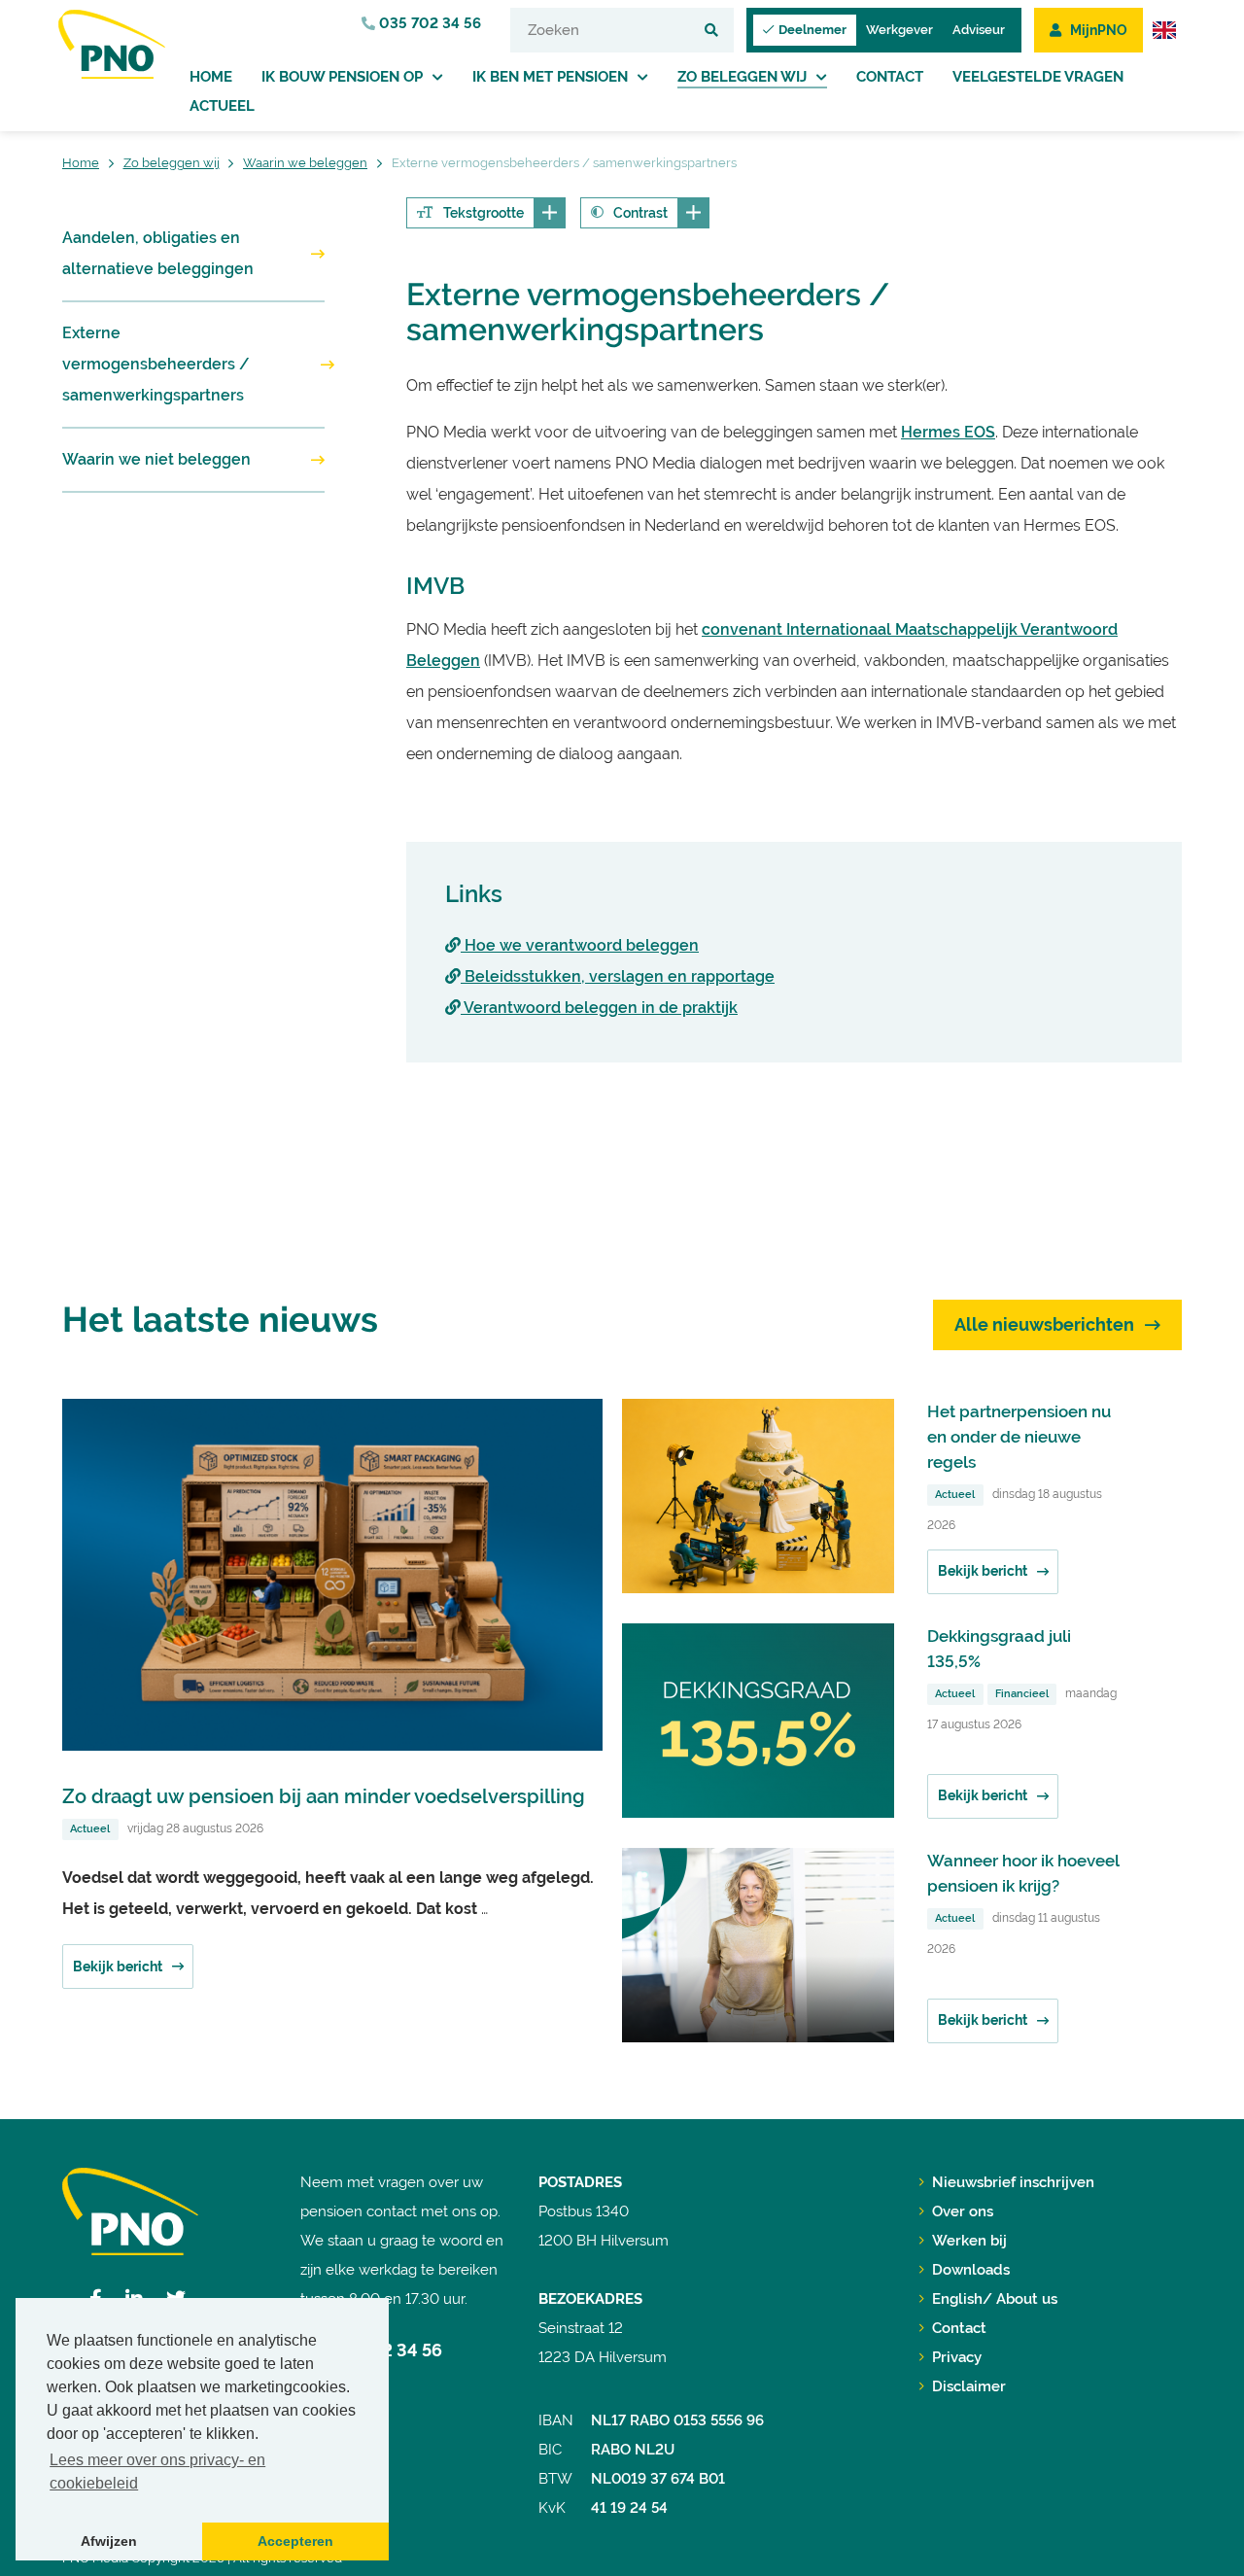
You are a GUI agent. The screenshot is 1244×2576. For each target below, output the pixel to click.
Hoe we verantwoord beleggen (580, 945)
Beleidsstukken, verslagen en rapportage (618, 976)
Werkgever (899, 30)
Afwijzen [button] (109, 2541)
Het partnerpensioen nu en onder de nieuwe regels (1019, 1437)
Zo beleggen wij (742, 77)
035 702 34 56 (428, 23)
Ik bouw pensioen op (342, 77)
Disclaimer (969, 2386)
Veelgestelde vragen (1038, 77)
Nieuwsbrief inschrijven (1013, 2182)
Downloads (971, 2270)
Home (211, 77)
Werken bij (969, 2241)
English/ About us (995, 2299)
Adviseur (979, 30)
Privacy (957, 2357)
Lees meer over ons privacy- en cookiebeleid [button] (157, 2472)
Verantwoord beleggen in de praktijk (599, 1008)
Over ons (963, 2211)
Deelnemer (812, 30)
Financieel (1022, 1694)
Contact (890, 77)
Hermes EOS (948, 432)
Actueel (222, 106)
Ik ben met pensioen (550, 77)
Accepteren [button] (295, 2541)
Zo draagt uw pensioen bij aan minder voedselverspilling (324, 1796)
